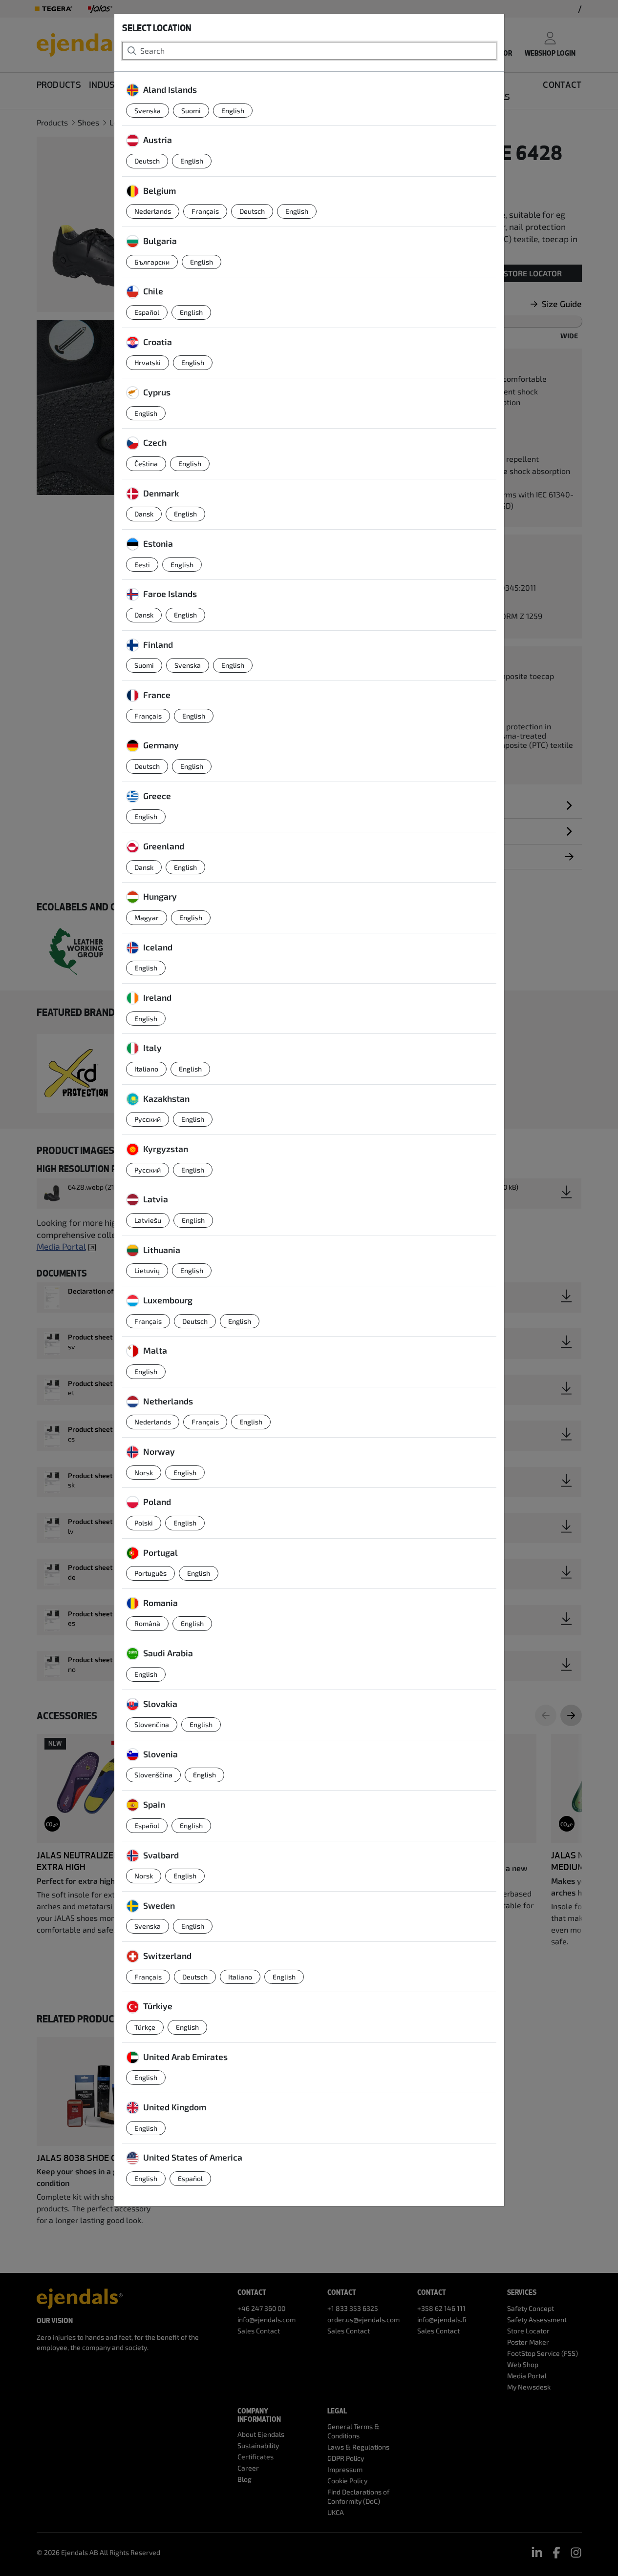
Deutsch (147, 161)
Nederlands (153, 211)
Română (147, 1623)
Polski (144, 1523)
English (233, 111)
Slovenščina (153, 1775)
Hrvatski (148, 362)
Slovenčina (152, 1724)
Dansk (144, 514)
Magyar (147, 917)
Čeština (146, 464)
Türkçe (145, 2027)
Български (152, 262)
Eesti (142, 565)
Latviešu (148, 1220)
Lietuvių (147, 1270)
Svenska (148, 111)
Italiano (146, 1069)
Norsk (144, 1473)
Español (147, 312)
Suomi (191, 111)
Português (150, 1573)
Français (205, 211)
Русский (148, 1119)
